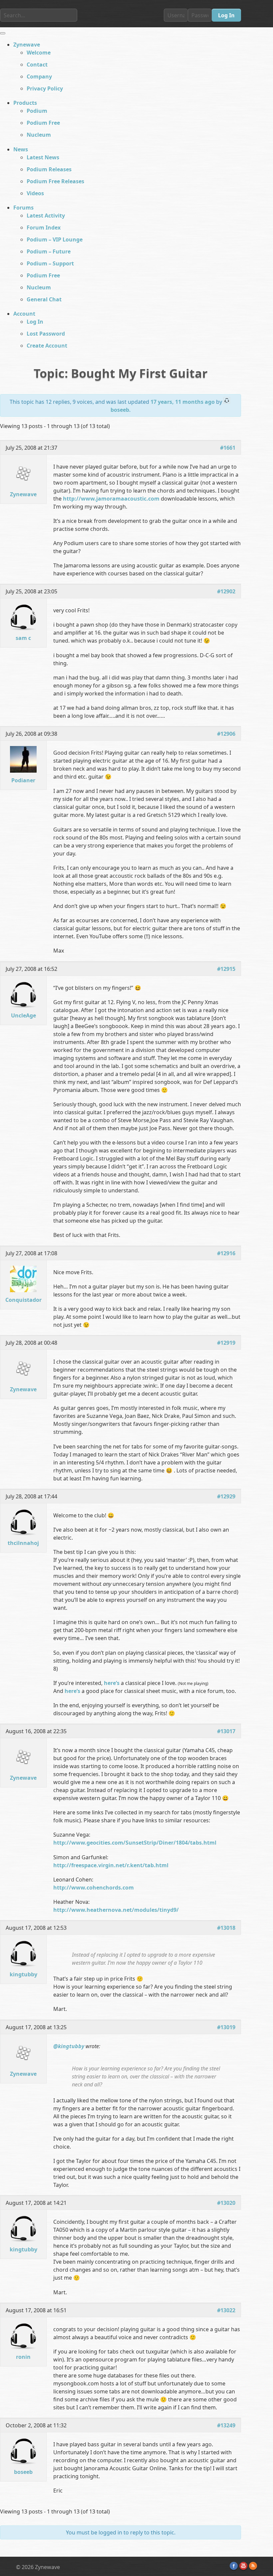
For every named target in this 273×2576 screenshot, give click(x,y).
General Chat (44, 299)
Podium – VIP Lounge (55, 239)
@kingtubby (69, 2046)
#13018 (226, 1928)
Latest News (43, 157)
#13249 (226, 2425)
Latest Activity (46, 216)
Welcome (39, 53)
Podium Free (43, 123)
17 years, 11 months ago (183, 402)
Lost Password (46, 334)
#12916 (226, 1253)
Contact (37, 65)
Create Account (47, 346)
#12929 (226, 1496)
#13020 (226, 2203)
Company (39, 76)
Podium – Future (49, 251)
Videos (35, 193)
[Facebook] (234, 2566)
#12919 (226, 1343)
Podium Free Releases (55, 181)
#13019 (226, 2027)
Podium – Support (50, 263)
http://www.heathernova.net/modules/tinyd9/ (116, 1910)
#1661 (228, 448)
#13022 (226, 2310)
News (21, 149)
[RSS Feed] (253, 2566)
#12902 (226, 591)
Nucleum (39, 135)
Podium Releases (49, 169)
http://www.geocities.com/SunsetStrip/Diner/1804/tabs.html (135, 1843)
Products (25, 103)
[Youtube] (243, 2566)
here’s (112, 1683)
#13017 (226, 1731)
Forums (23, 208)
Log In (35, 322)
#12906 (226, 734)
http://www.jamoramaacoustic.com (111, 499)
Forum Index (44, 227)
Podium (37, 111)
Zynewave (27, 45)
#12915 (226, 969)
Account (24, 314)
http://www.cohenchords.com (94, 1888)
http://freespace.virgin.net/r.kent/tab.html (111, 1865)
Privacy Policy (45, 88)
